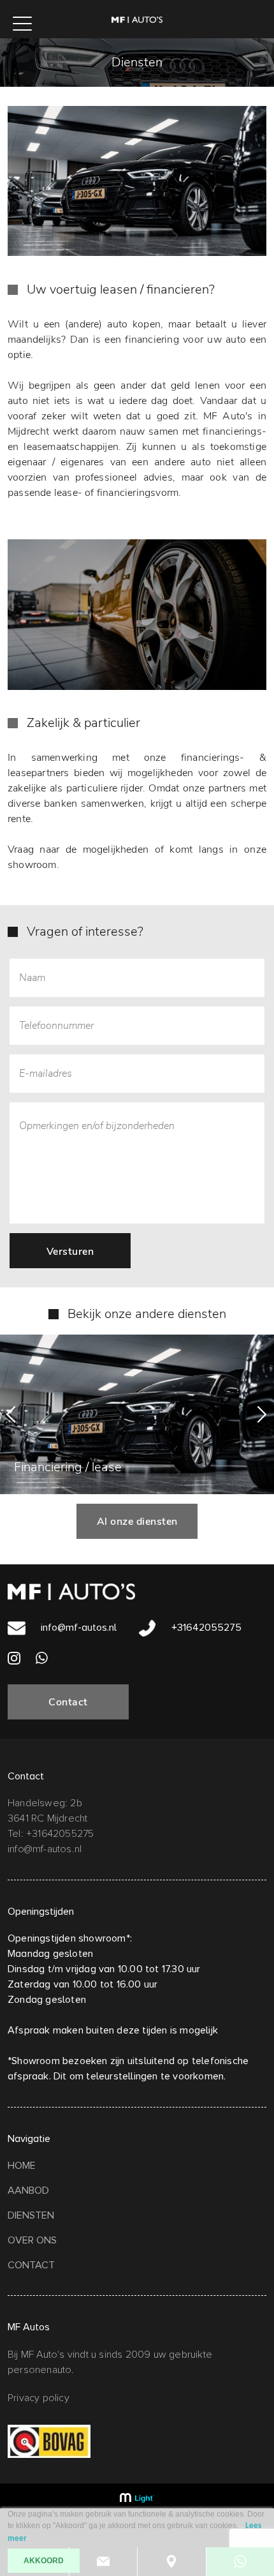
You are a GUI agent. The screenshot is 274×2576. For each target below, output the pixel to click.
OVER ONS (32, 2240)
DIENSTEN (31, 2215)
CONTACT (31, 2265)
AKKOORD (44, 2561)
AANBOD (28, 2190)
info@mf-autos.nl (77, 1628)
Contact (68, 1702)
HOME (22, 2166)
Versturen (70, 1252)
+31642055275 (205, 1628)
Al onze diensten (137, 1522)
